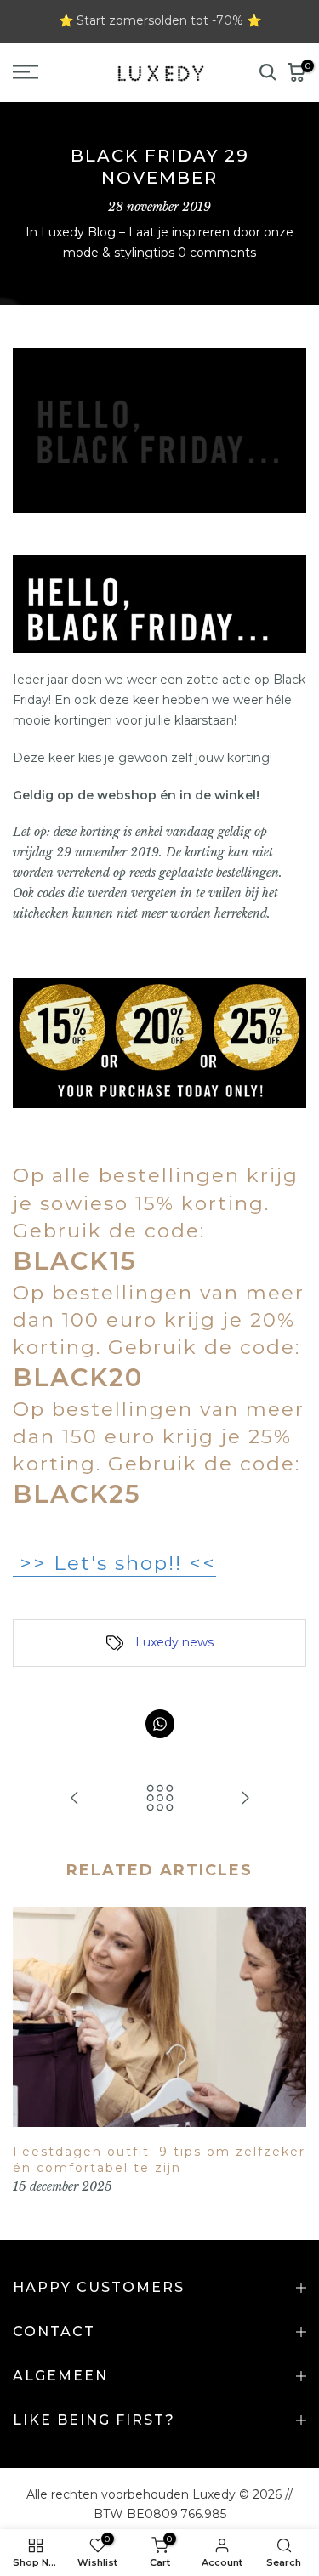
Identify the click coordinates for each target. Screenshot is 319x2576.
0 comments (217, 253)
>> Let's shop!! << (114, 1563)
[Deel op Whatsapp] (160, 1724)
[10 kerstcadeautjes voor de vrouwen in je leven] (245, 1799)
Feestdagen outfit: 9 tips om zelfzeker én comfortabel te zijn (159, 2160)
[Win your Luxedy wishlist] (75, 1799)
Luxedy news (174, 1642)
